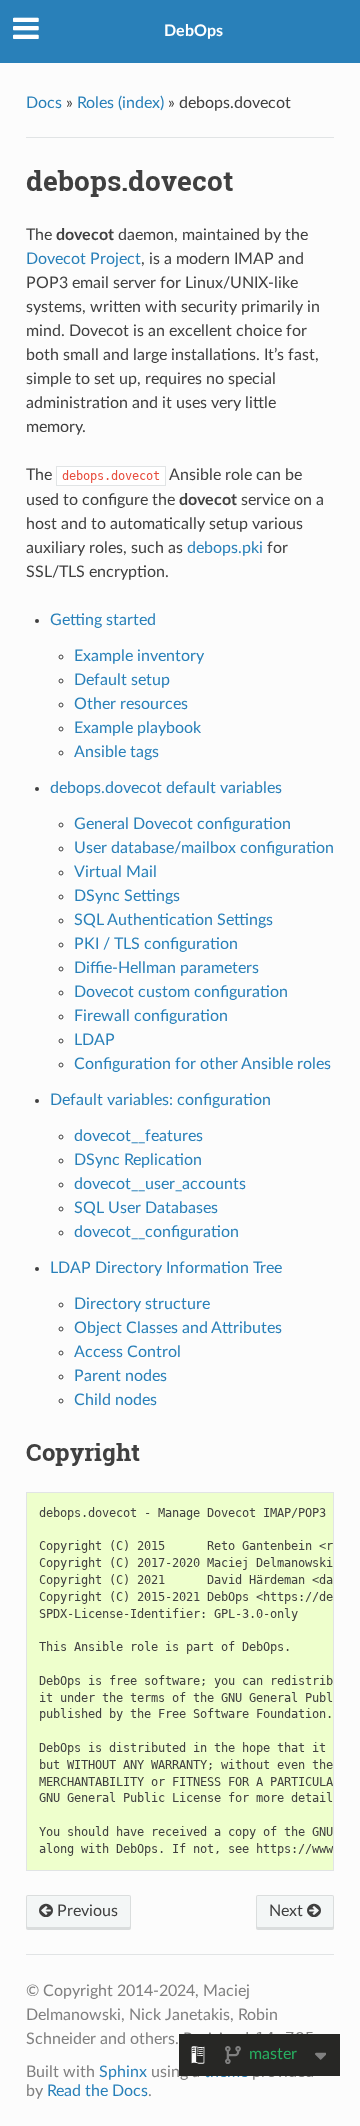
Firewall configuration (151, 1016)
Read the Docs (97, 2091)
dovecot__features (138, 1136)
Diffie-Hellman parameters (166, 968)
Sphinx (123, 2072)
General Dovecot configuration (182, 824)
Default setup (122, 680)
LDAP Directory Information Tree (166, 1268)
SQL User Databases (146, 1208)
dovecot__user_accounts (160, 1184)
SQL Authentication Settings (173, 920)
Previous (85, 1911)
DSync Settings (127, 896)
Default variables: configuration (160, 1100)
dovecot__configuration (156, 1232)
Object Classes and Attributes (178, 1328)
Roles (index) (120, 103)
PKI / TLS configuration (156, 944)
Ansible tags (116, 752)
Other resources (131, 704)
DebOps (193, 31)
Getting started (103, 620)
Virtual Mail (115, 872)
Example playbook (137, 728)
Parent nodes (120, 1376)
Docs (44, 103)
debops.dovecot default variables (166, 788)
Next (288, 1911)
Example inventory (139, 656)
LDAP (94, 1040)
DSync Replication (138, 1160)
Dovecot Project (83, 259)
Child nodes (115, 1400)
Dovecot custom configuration (181, 992)
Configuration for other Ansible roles (202, 1064)
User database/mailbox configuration (204, 848)
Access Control (127, 1352)
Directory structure (142, 1304)
